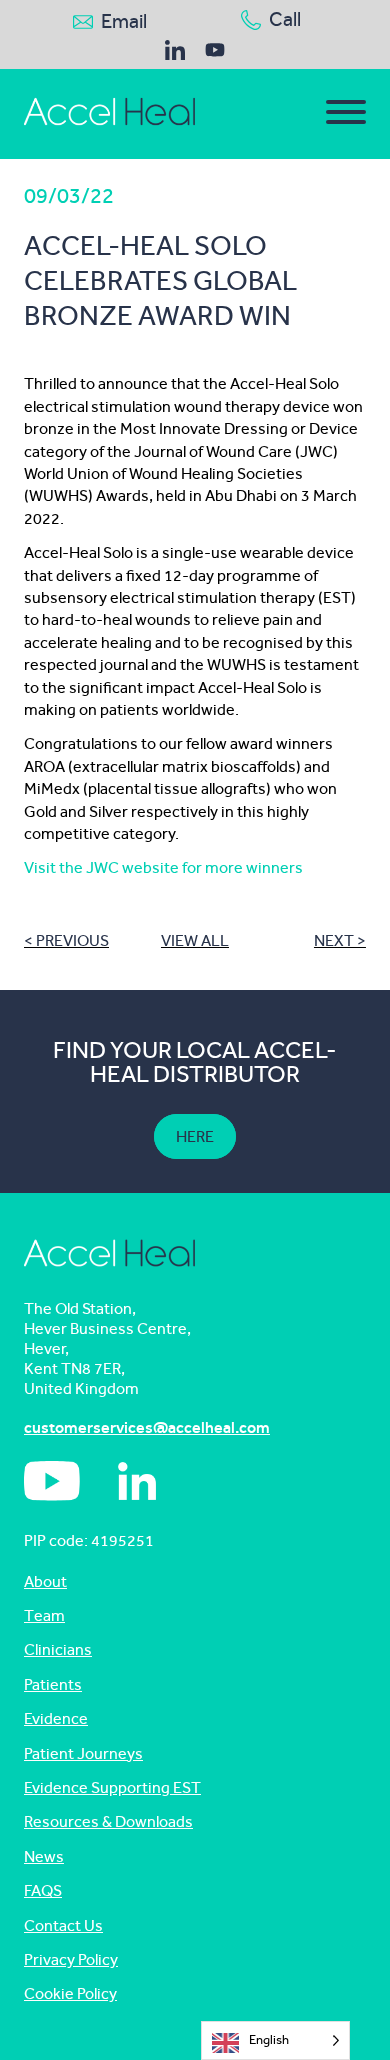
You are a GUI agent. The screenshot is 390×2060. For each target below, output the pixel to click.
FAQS (43, 1890)
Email (124, 21)
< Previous (66, 940)
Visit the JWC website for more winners (163, 867)
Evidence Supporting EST (112, 1787)
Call (285, 19)
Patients (53, 1684)
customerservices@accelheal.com (147, 1427)
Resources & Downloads (108, 1821)
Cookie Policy (70, 1993)
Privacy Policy (71, 1959)
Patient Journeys (83, 1753)
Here (195, 1136)
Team (44, 1615)
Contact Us (63, 1925)
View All (195, 940)
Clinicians (58, 1649)
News (44, 1856)
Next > (340, 940)
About (45, 1581)
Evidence (56, 1718)
